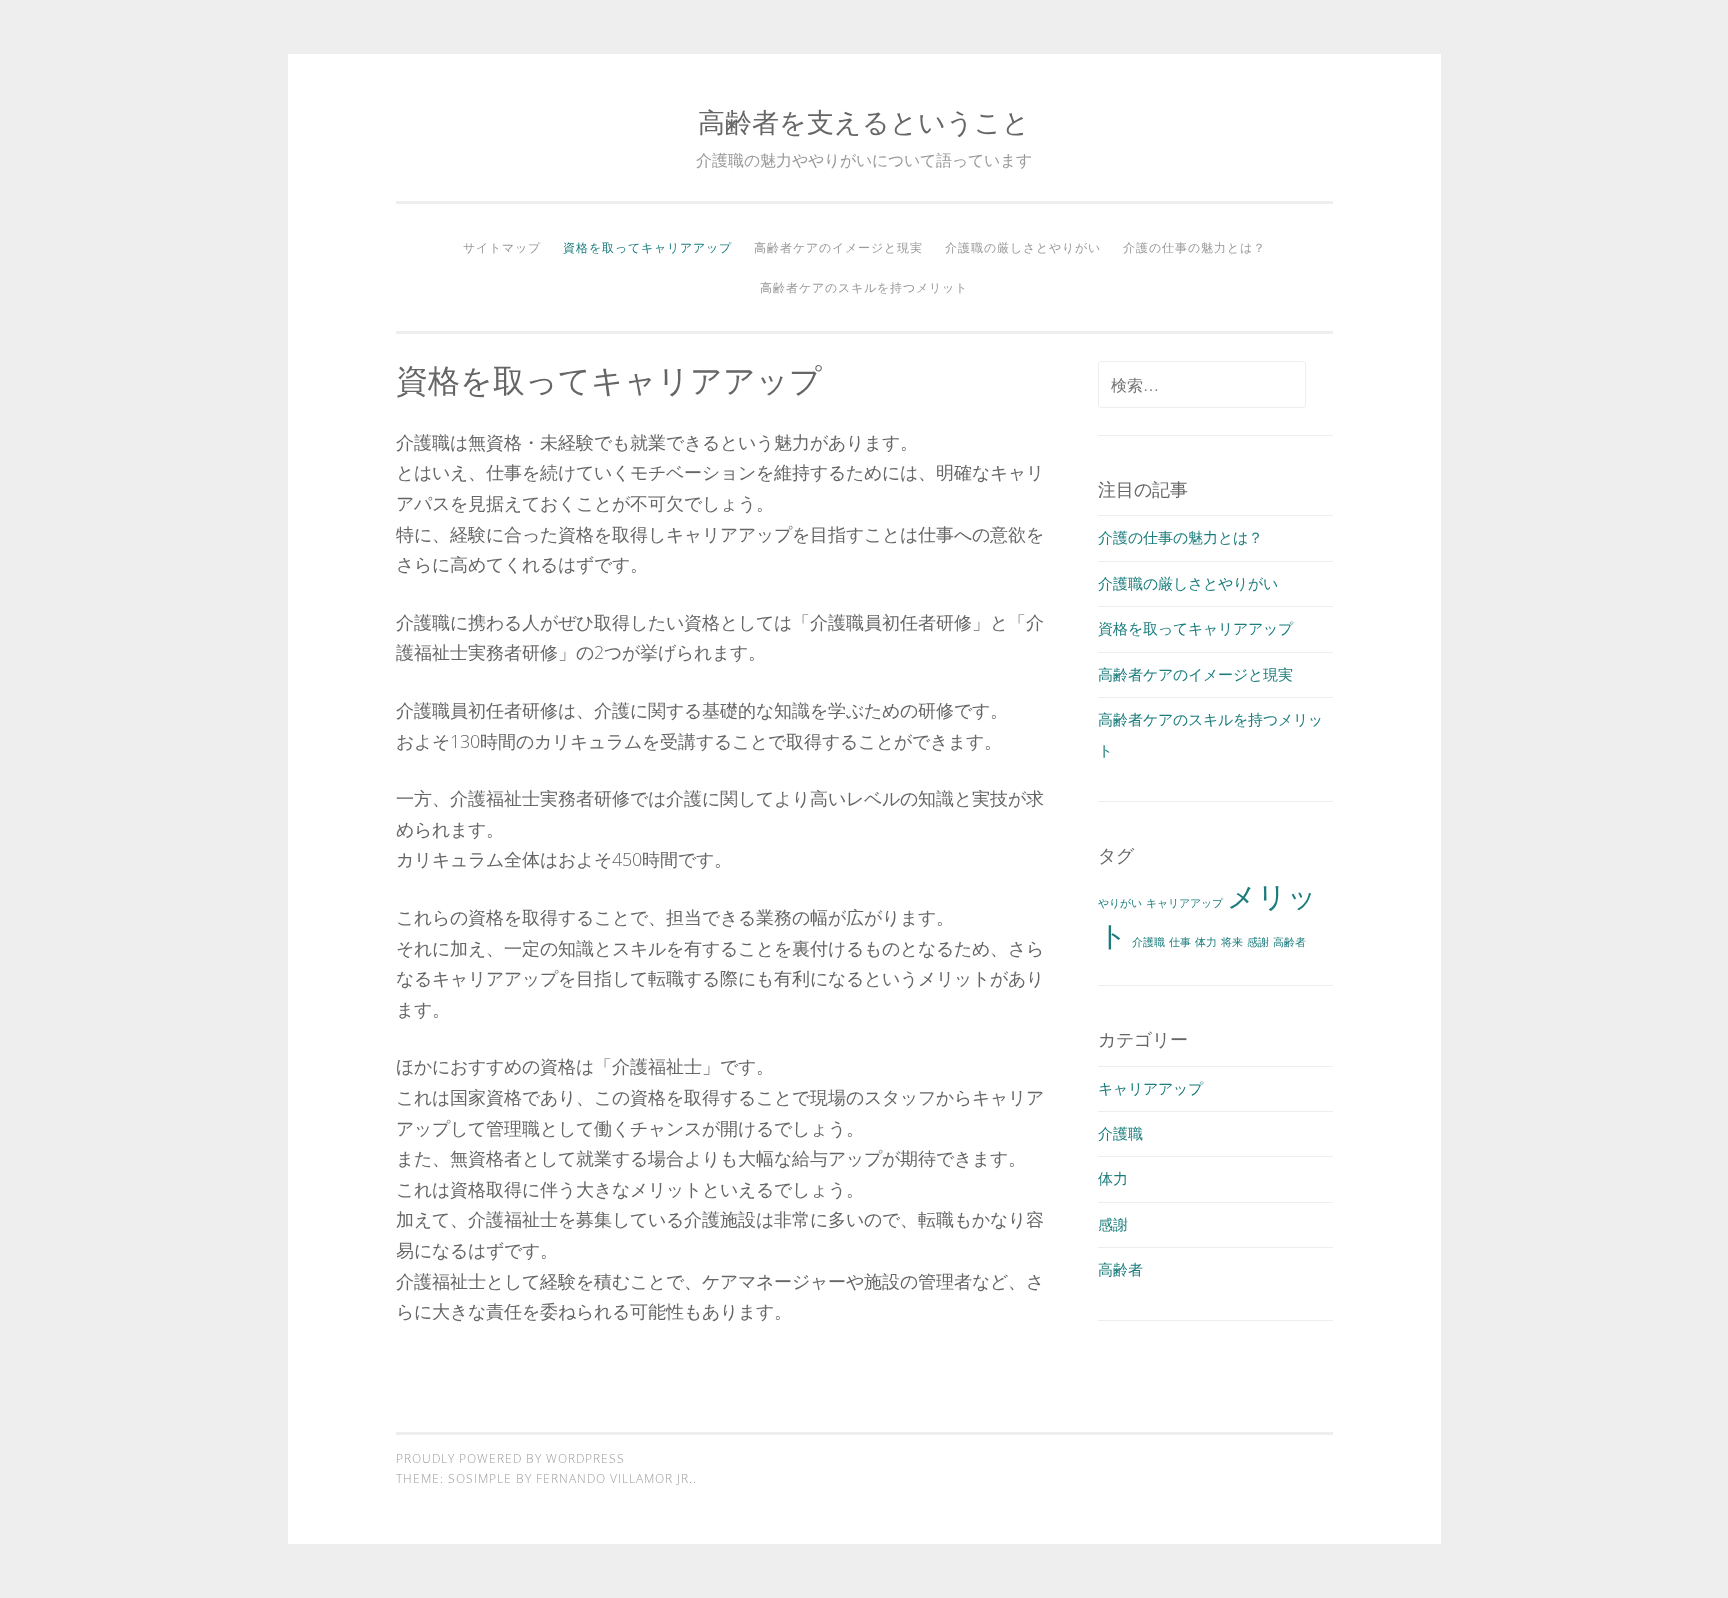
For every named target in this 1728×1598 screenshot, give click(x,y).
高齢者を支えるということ (864, 121)
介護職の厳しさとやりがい (1023, 247)
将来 (1232, 942)
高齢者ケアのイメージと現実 (838, 247)
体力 (1206, 942)
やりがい (1120, 903)
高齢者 (1289, 942)
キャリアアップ (1184, 903)
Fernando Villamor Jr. (614, 1478)
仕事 (1180, 942)
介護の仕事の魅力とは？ (1194, 247)
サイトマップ (502, 247)
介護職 (1148, 942)
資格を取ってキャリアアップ (647, 247)
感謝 (1258, 942)
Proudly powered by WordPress (510, 1458)
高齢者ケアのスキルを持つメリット (864, 287)
